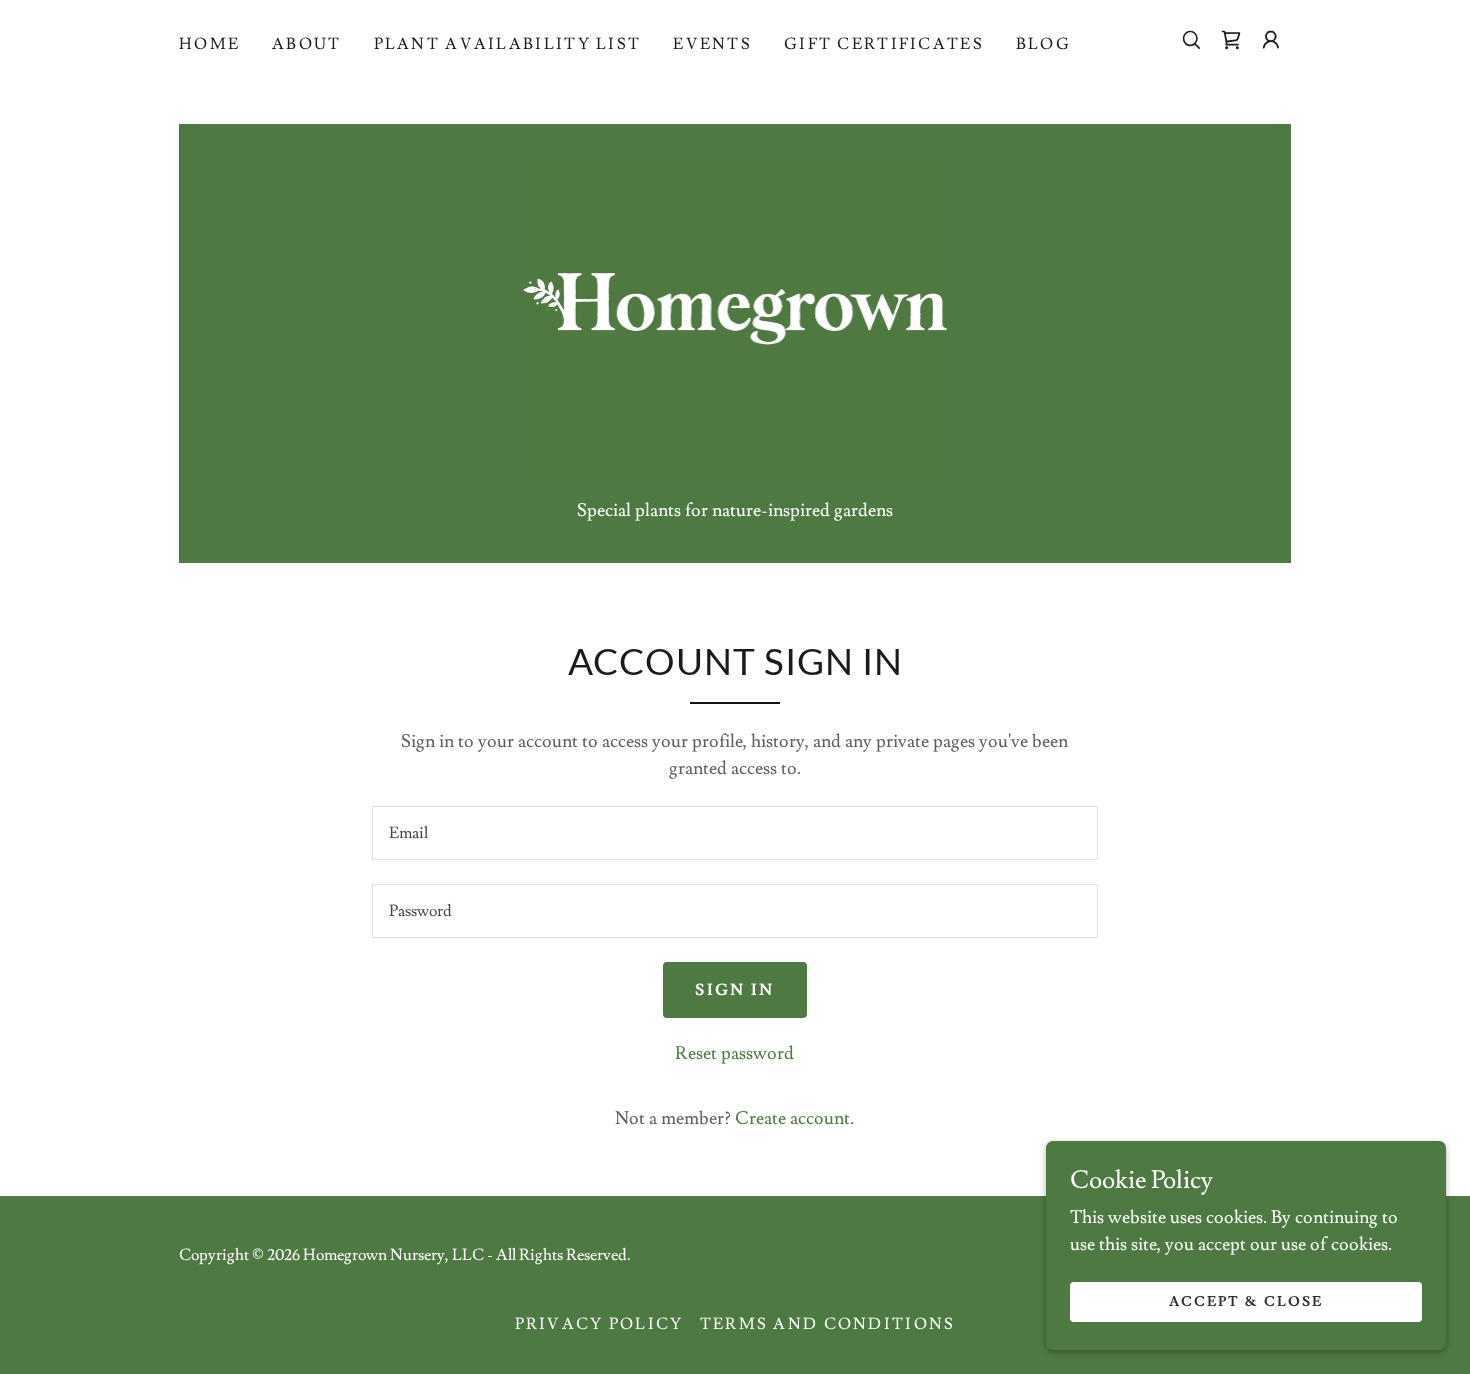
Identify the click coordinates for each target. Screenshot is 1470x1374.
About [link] (306, 44)
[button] (1271, 40)
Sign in (734, 990)
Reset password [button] (734, 1053)
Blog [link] (1043, 44)
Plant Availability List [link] (508, 44)
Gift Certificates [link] (884, 44)
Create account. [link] (794, 1118)
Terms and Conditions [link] (828, 1324)
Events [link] (712, 44)
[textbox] (734, 833)
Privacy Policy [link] (599, 1324)
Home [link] (209, 44)
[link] (1231, 40)
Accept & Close (1246, 1302)
